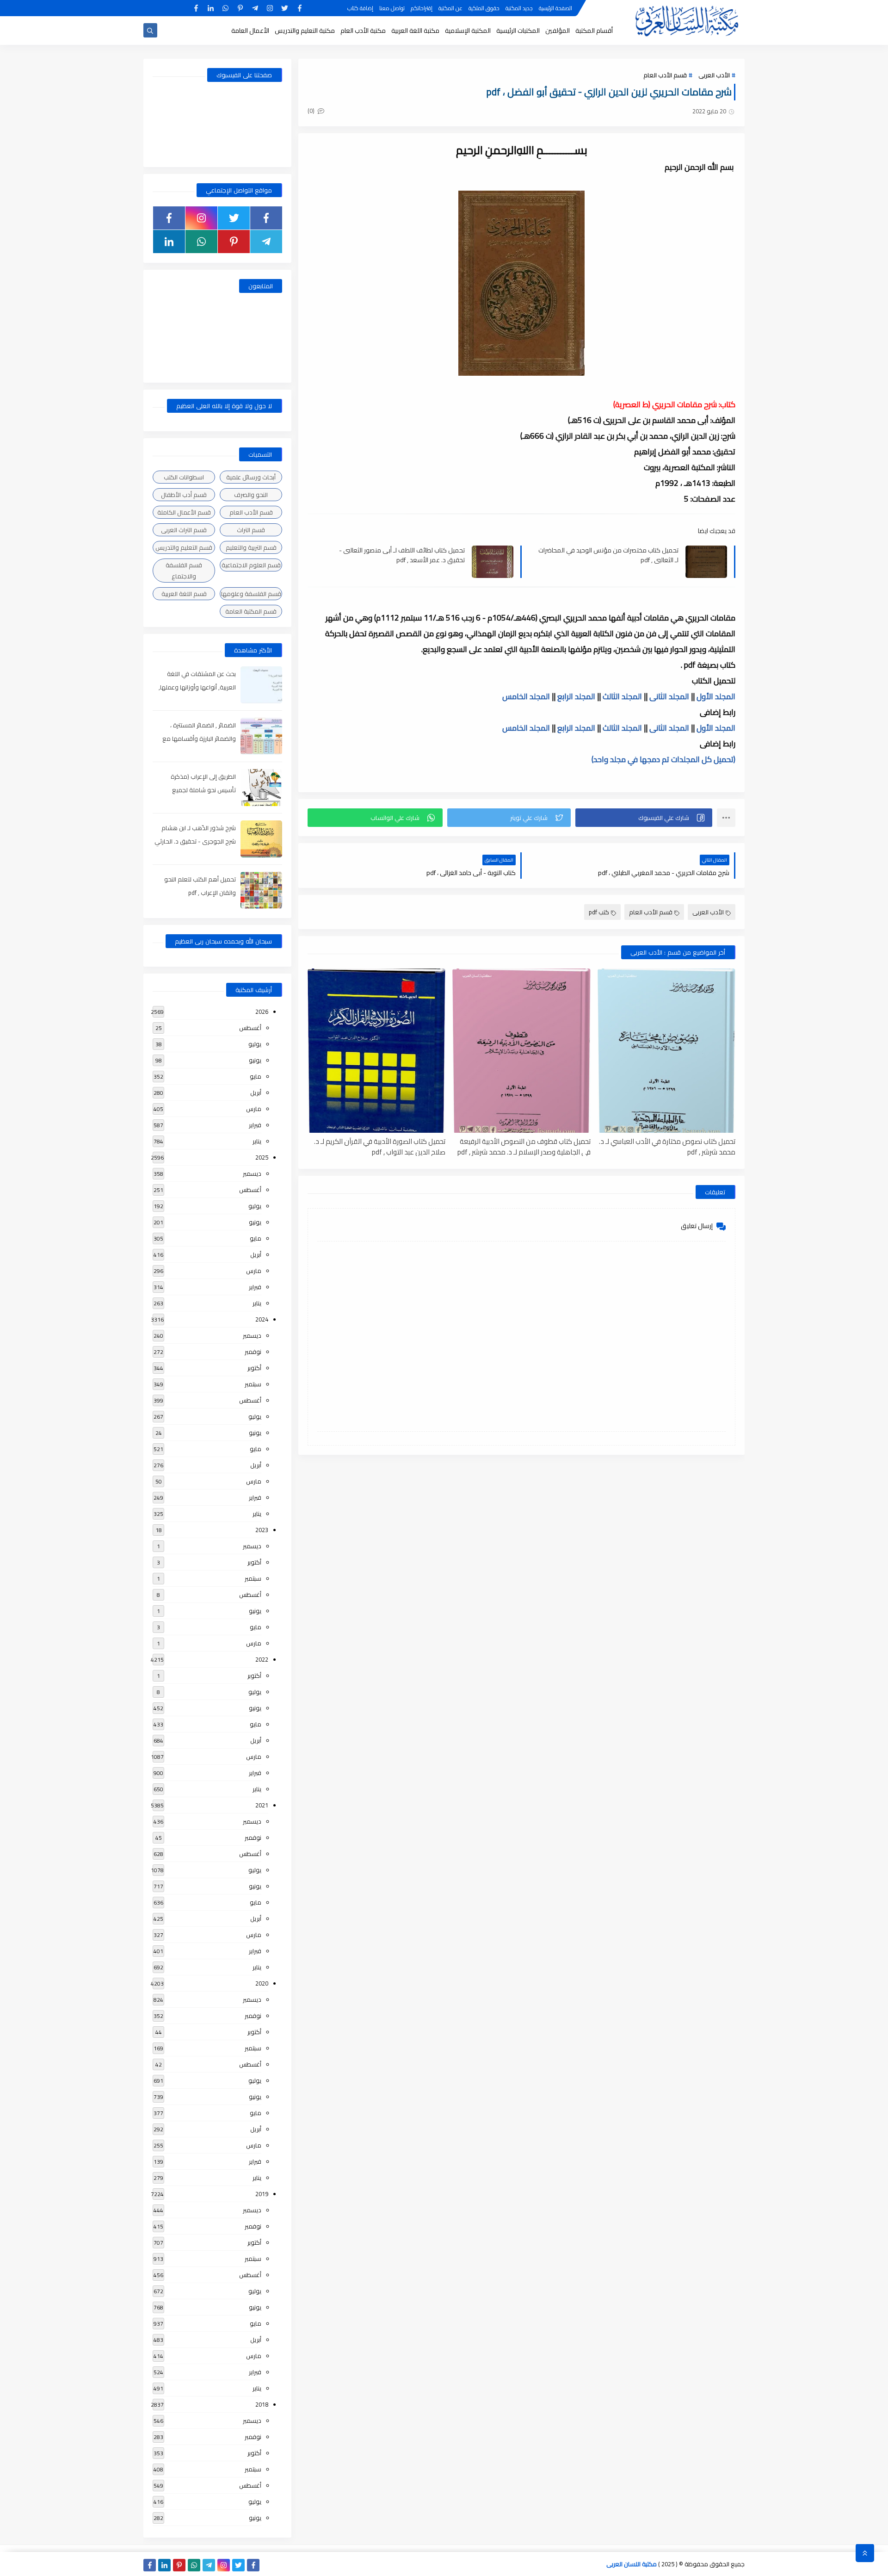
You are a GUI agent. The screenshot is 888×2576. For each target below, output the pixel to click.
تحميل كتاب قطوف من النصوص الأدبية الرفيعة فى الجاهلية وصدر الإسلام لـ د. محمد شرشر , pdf (524, 1146)
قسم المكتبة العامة (251, 611)
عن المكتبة (450, 8)
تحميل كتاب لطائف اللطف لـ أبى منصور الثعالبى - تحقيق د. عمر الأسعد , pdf (402, 555)
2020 (262, 1983)
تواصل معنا (392, 8)
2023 (262, 1530)
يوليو (255, 1044)
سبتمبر (253, 1384)
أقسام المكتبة (594, 31)
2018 (262, 2404)
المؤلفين (558, 31)
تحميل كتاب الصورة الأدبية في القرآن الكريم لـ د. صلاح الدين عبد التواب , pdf (380, 1146)
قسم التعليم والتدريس (184, 547)
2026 (262, 1012)
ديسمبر (252, 1173)
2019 (262, 2194)
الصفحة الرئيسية (555, 8)
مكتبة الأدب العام (363, 31)
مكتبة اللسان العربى (632, 2564)
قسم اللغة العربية (184, 594)
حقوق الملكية (484, 8)
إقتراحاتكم (422, 8)
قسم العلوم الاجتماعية (251, 565)
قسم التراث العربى (184, 530)
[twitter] (285, 8)
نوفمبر (253, 1352)
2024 (262, 1319)
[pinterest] (240, 8)
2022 (262, 1659)
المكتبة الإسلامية (468, 31)
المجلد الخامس (526, 696)
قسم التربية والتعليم (251, 547)
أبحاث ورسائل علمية (251, 477)
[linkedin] (211, 8)
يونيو (255, 1060)
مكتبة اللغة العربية (415, 31)
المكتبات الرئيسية (518, 31)
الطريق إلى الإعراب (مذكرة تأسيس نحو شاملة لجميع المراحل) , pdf (203, 790)
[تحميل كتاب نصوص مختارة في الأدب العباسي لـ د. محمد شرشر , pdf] (666, 1051)
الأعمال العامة (250, 31)
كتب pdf (599, 912)
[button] (644, 818)
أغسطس (250, 1028)
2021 (262, 1805)
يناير (257, 1141)
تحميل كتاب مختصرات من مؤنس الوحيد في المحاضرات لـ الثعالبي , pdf (608, 555)
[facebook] (299, 8)
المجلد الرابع (576, 696)
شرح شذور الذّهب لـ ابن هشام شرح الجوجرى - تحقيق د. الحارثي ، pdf (195, 841)
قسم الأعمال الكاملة (184, 512)
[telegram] (255, 8)
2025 (262, 1157)
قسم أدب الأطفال (184, 495)
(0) (312, 111)
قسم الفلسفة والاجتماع (184, 571)
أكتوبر (254, 1368)
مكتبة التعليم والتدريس (305, 31)
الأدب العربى (714, 75)
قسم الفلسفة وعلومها (251, 594)
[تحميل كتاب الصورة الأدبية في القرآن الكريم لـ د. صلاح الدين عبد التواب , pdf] (376, 1051)
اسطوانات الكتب (184, 477)
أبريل (256, 1092)
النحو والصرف (251, 495)
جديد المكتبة (519, 8)
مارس (254, 1109)
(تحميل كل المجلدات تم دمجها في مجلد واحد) (663, 759)
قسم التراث (251, 530)
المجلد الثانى (669, 696)
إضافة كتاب (360, 8)
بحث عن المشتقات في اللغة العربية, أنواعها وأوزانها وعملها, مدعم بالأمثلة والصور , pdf (197, 687)
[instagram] (270, 8)
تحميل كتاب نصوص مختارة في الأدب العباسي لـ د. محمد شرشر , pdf (667, 1146)
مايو (256, 1076)
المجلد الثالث (622, 696)
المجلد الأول (716, 696)
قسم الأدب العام (665, 75)
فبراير (255, 1125)
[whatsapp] (225, 8)
